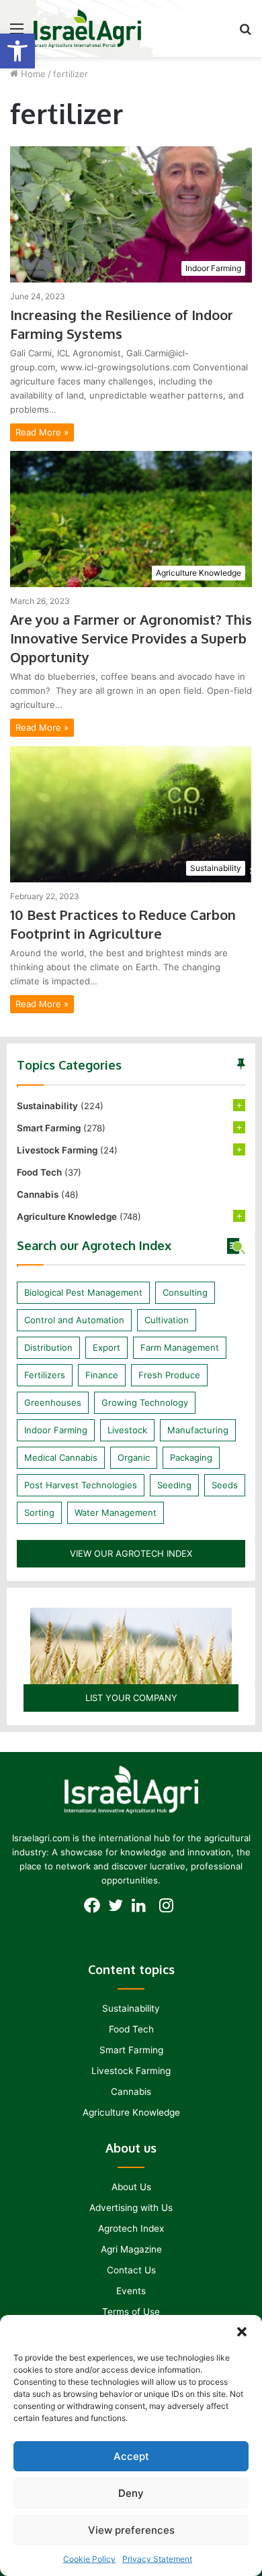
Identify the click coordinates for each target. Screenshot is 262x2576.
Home (32, 74)
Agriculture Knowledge (67, 1217)
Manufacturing (198, 1430)
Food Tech (39, 1172)
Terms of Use (131, 2312)
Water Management (116, 1512)
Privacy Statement (157, 2559)
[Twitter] (119, 1909)
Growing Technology (145, 1402)
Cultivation (167, 1320)
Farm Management (180, 1347)
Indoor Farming (56, 1430)
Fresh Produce (169, 1375)
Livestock (127, 1430)
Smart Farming (49, 1128)
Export (106, 1347)
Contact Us (131, 2270)
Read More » (42, 432)
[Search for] (245, 33)
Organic (134, 1457)
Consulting (185, 1292)
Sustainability (47, 1106)
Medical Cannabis (61, 1457)
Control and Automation (74, 1320)
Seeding (174, 1485)
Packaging (191, 1457)
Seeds (225, 1485)
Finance (102, 1375)
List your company (131, 1698)
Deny (131, 2493)
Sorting (39, 1512)
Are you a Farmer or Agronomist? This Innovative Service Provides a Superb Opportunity (131, 638)
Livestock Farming (57, 1150)
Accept (131, 2456)
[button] (17, 51)
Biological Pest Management (83, 1292)
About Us (131, 2187)
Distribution (48, 1347)
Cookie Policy (89, 2559)
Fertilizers (45, 1375)
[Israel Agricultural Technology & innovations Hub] (87, 29)
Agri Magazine (131, 2249)
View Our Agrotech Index (131, 1553)
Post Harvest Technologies (81, 1485)
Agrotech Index (131, 2228)
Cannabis (38, 1194)
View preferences (131, 2530)
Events (131, 2291)
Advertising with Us (131, 2208)
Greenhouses (53, 1402)
